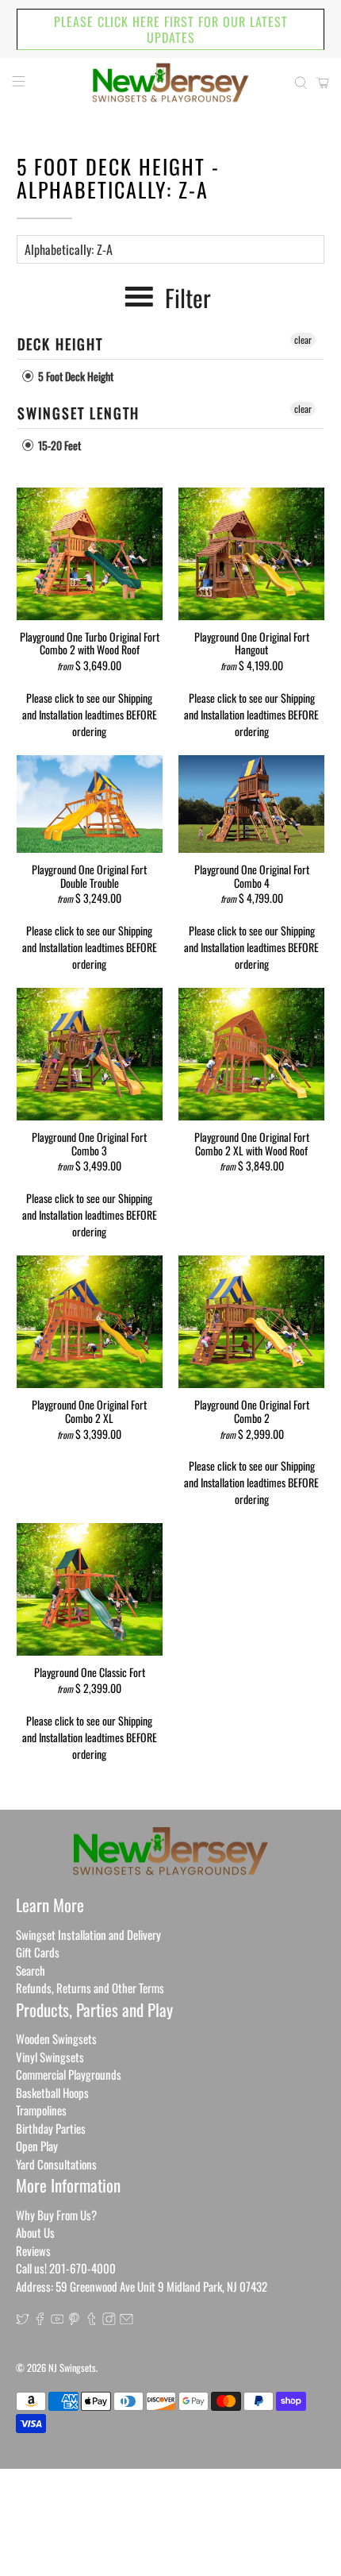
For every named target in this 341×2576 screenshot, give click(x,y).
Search (31, 1970)
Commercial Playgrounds (69, 2074)
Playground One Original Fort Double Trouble (89, 875)
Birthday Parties (51, 2128)
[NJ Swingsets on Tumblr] (92, 2320)
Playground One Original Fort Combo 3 (89, 1143)
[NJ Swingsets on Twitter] (23, 2320)
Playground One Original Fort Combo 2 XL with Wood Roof (252, 1143)
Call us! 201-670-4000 (66, 2268)
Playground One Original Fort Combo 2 (252, 1411)
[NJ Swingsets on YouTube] (57, 2320)
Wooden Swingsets (56, 2038)
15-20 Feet (58, 445)
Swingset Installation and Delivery (88, 1934)
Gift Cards (38, 1952)
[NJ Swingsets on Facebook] (40, 2320)
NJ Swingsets (72, 2368)
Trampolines (41, 2110)
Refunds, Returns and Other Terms (90, 1988)
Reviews (33, 2250)
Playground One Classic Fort (90, 1672)
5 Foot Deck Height (75, 376)
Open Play (37, 2146)
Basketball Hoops (52, 2092)
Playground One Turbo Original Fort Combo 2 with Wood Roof (90, 643)
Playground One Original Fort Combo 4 (252, 875)
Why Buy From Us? (56, 2215)
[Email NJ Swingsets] (126, 2320)
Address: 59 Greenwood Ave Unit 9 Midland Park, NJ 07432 (142, 2286)
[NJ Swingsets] (171, 83)
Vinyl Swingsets (50, 2057)
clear (303, 339)
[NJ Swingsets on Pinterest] (74, 2320)
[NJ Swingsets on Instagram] (109, 2320)
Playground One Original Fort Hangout (252, 643)
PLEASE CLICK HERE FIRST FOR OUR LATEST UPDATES (171, 29)
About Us (35, 2232)
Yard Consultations (56, 2164)
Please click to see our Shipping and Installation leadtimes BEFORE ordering (90, 714)
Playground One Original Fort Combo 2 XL (89, 1411)
